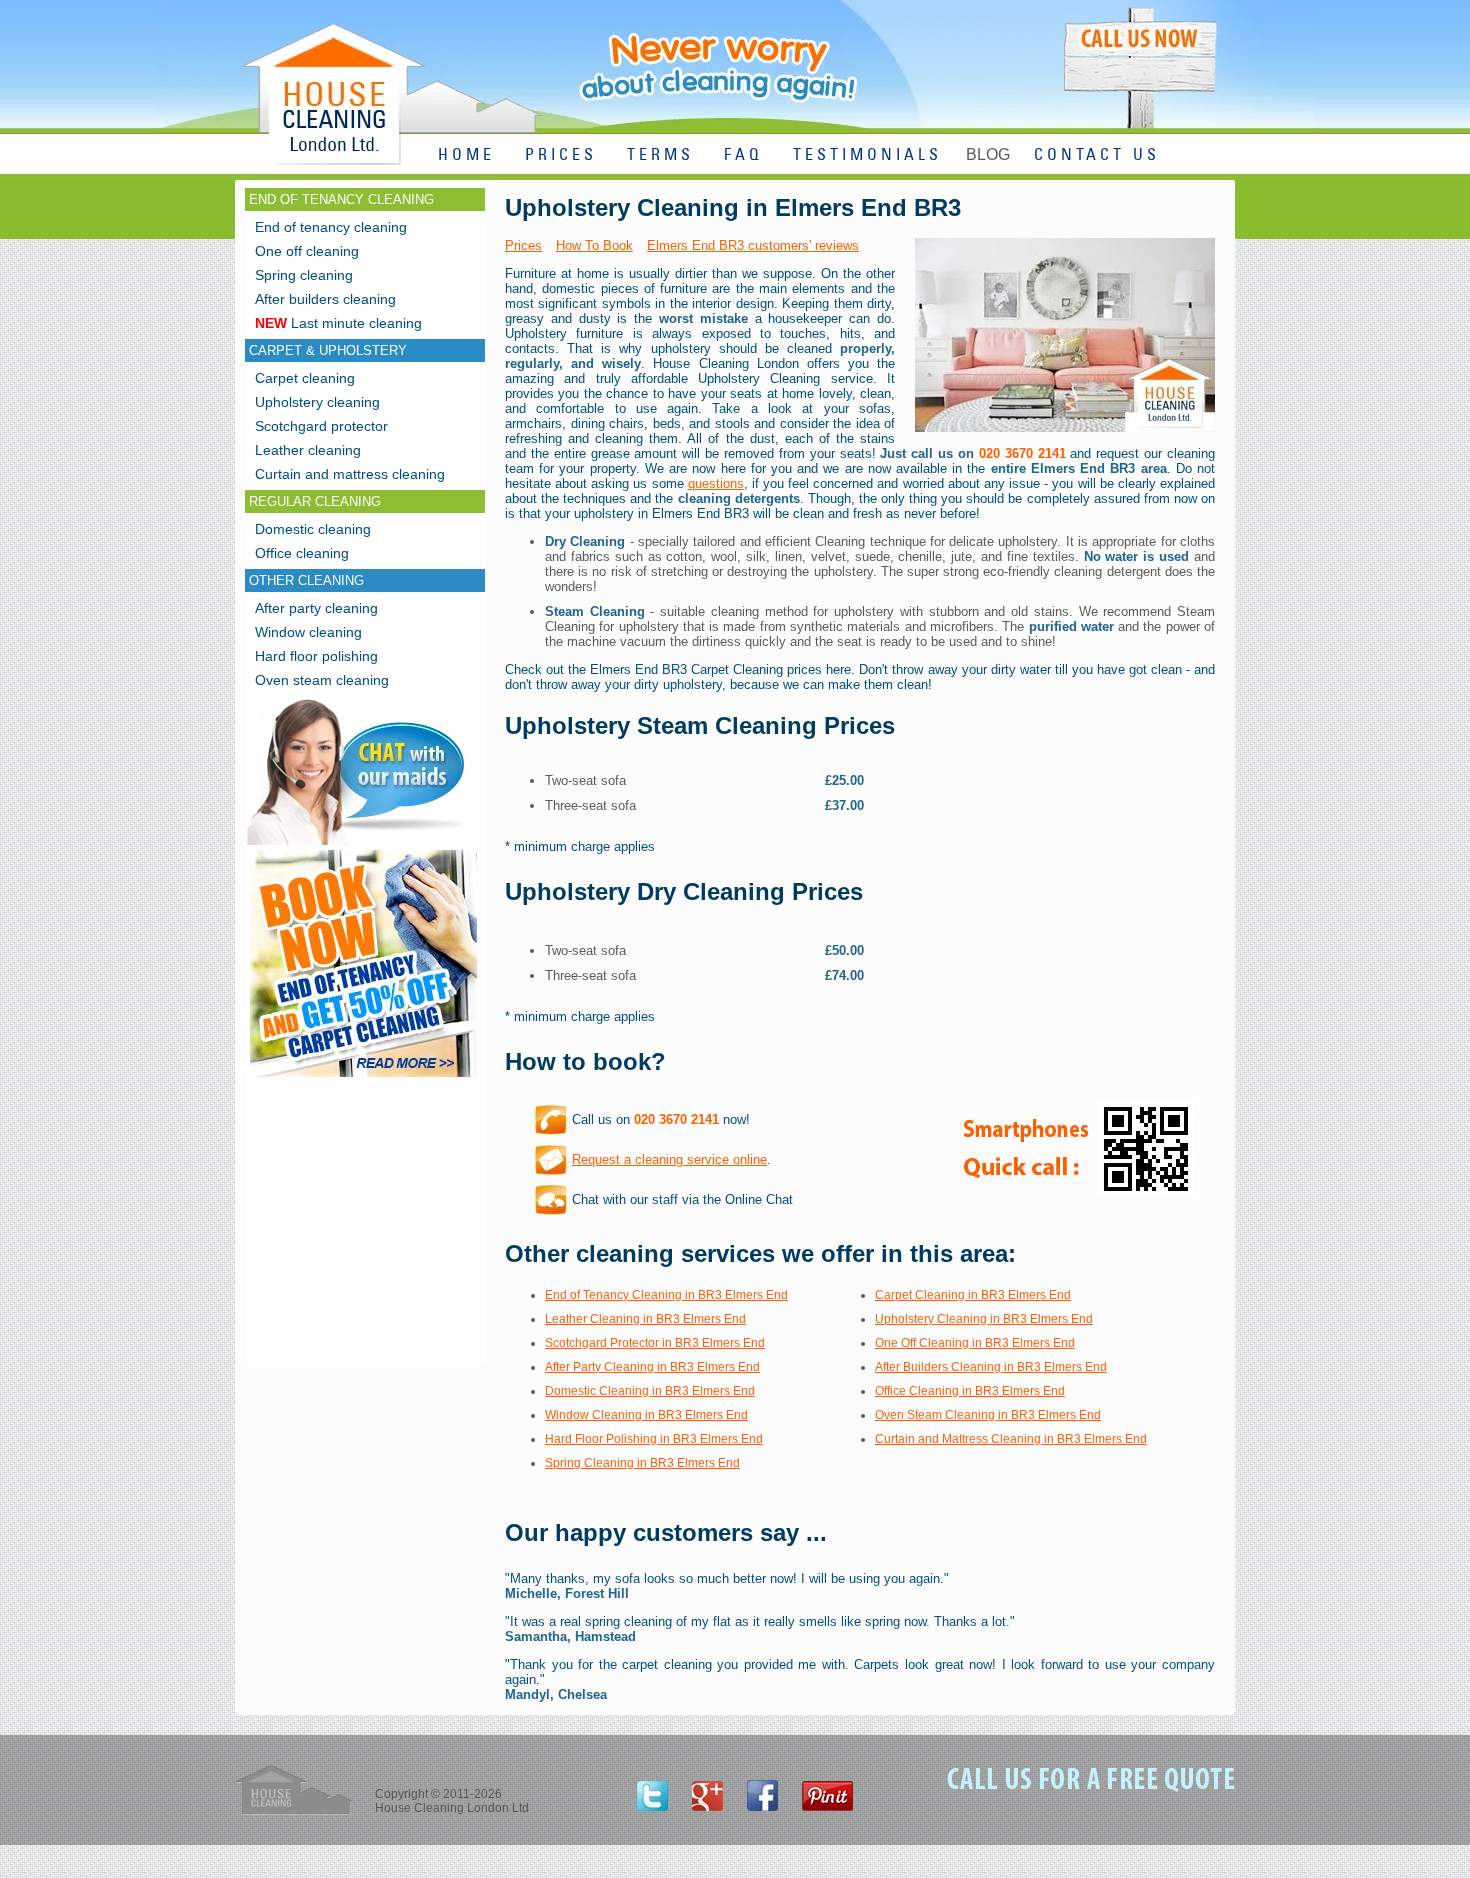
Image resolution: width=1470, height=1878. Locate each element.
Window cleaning (308, 632)
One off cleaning (307, 251)
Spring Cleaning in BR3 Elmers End (642, 1463)
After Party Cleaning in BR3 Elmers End (652, 1367)
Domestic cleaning (313, 529)
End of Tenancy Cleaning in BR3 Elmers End (666, 1295)
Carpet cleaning (305, 378)
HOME (466, 155)
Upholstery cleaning (317, 402)
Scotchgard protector (321, 426)
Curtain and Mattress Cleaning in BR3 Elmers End (1011, 1439)
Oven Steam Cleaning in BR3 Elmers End (988, 1415)
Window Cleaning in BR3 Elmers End (646, 1415)
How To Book (594, 245)
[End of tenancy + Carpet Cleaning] (363, 1076)
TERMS (660, 155)
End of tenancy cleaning (331, 227)
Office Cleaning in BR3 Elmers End (970, 1391)
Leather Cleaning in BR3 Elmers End (645, 1319)
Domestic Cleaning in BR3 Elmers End (650, 1391)
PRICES (561, 155)
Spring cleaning (304, 275)
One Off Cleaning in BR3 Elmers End (975, 1343)
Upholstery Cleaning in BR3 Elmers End (984, 1319)
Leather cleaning (308, 450)
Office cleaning (302, 553)
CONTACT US (1097, 155)
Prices (523, 245)
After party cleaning (316, 608)
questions (716, 483)
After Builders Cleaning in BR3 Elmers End (991, 1367)
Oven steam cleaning (322, 680)
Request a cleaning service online (669, 1159)
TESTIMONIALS (867, 155)
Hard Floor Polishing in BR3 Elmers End (654, 1439)
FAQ (743, 155)
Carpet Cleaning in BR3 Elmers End (973, 1295)
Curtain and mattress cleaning (350, 474)
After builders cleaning (325, 299)
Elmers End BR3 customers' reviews (753, 245)
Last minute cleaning (338, 323)
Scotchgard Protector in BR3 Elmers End (655, 1343)
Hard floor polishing (316, 656)
